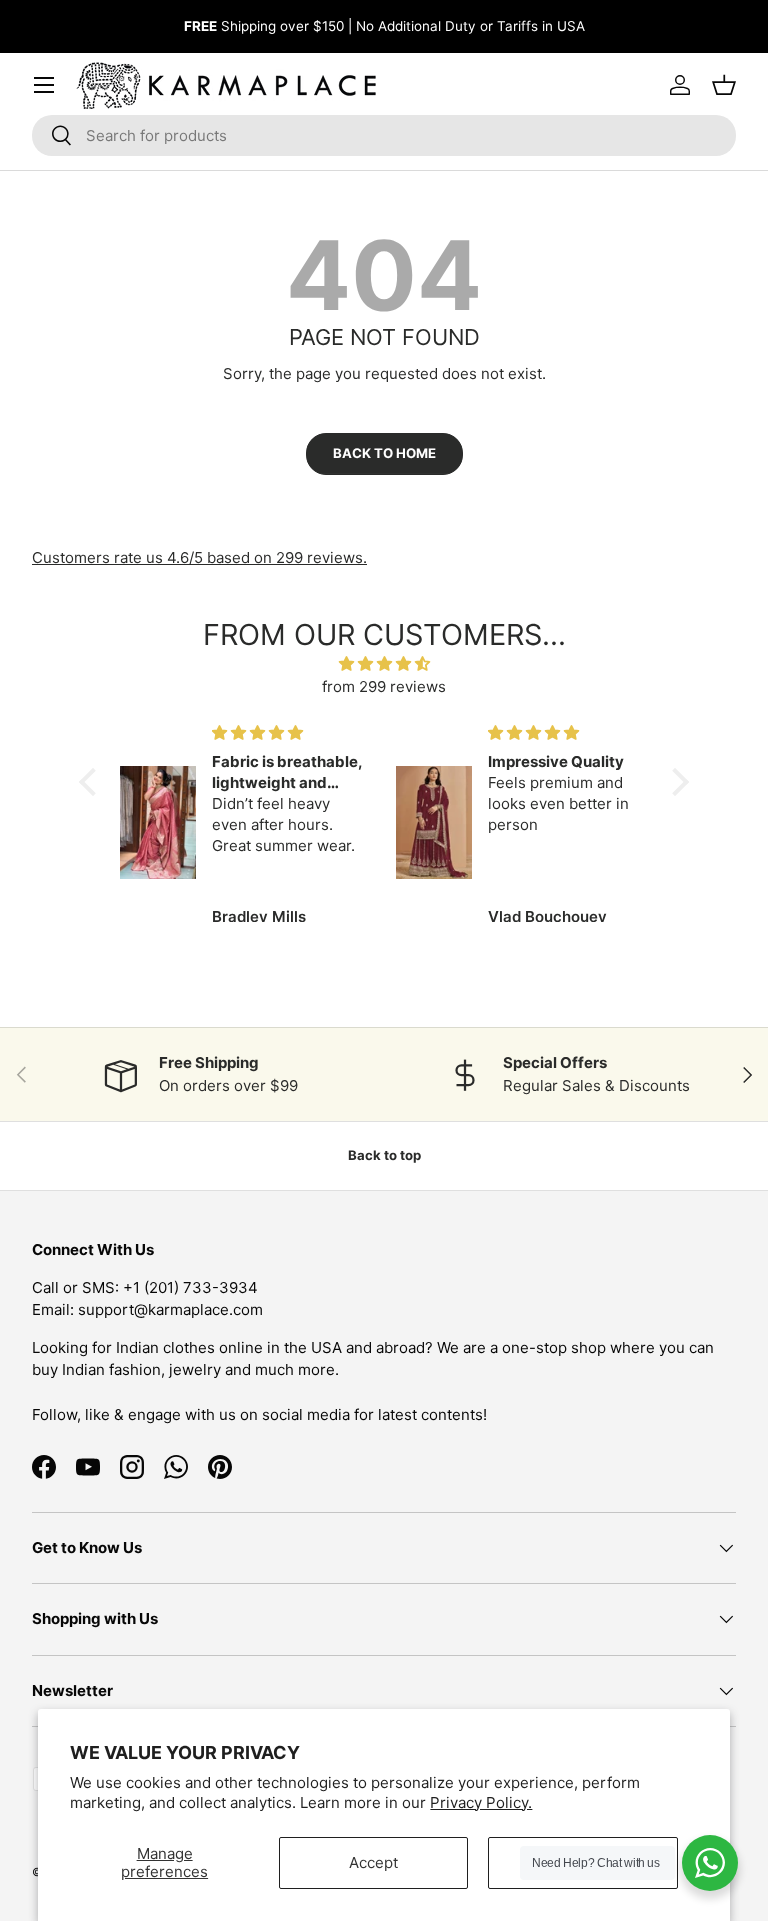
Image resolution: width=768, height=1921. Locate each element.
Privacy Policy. (481, 1802)
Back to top (384, 1155)
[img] (384, 664)
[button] (93, 782)
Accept (373, 1862)
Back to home (384, 453)
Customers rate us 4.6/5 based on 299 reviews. (199, 557)
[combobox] (384, 135)
